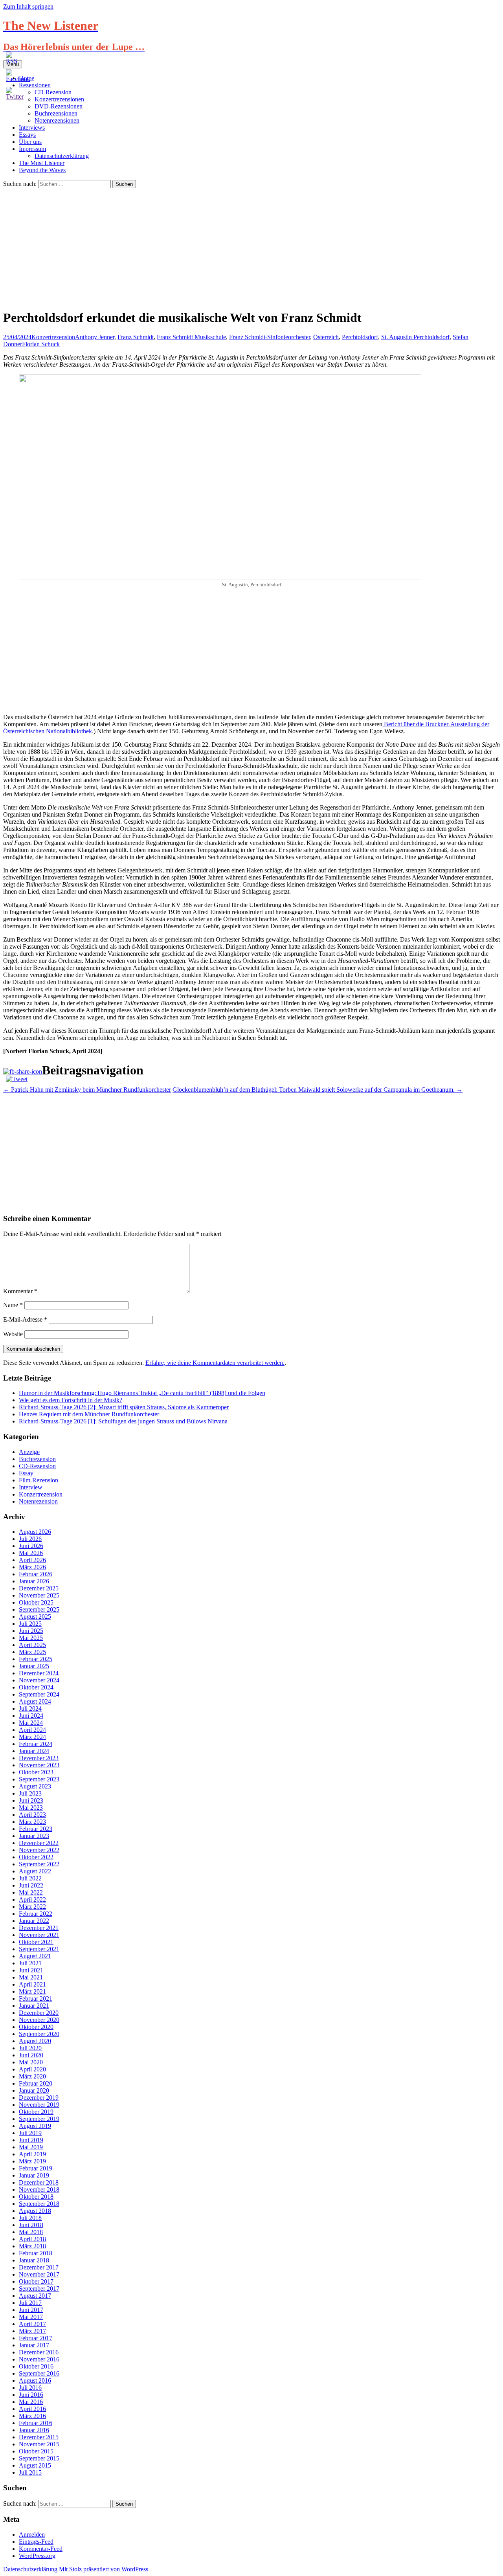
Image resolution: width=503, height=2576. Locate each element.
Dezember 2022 (39, 1843)
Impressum (32, 149)
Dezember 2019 (39, 2098)
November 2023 (39, 1765)
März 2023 (32, 1822)
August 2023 (35, 1786)
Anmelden (32, 2535)
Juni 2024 (31, 1716)
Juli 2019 (30, 2133)
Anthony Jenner (95, 337)
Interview (31, 1487)
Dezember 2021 (39, 1928)
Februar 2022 (36, 1914)
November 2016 (39, 2359)
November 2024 (39, 1680)
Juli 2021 (30, 1963)
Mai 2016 (31, 2402)
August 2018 (35, 2211)
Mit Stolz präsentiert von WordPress (104, 2569)
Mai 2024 (31, 1723)
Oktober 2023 (36, 1772)
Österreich (326, 337)
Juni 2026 (31, 1546)
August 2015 (35, 2465)
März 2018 (32, 2246)
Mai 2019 (31, 2147)
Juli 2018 (30, 2218)
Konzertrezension (53, 337)
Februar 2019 (36, 2168)
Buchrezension (37, 1459)
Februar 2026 (36, 1574)
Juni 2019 (31, 2140)
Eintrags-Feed (36, 2542)
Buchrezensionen (56, 113)
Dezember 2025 (39, 1588)
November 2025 (39, 1595)
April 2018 (32, 2239)
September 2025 (39, 1609)
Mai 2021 (31, 1977)
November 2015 (39, 2444)
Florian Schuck (41, 344)
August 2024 (35, 1701)
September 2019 (39, 2119)
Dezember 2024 (39, 1673)
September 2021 (39, 1949)
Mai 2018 (31, 2232)
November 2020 (39, 2020)
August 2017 (35, 2296)
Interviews (32, 128)
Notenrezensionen (57, 120)
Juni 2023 (31, 1800)
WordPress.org (37, 2556)
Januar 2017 (34, 2345)
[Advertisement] (251, 247)
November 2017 (39, 2274)
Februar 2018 (36, 2253)
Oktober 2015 (36, 2451)
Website (13, 1334)
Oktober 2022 (36, 1857)
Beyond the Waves (42, 170)
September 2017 (39, 2289)
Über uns (30, 142)
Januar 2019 (34, 2175)
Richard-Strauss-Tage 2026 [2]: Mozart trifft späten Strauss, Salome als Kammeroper (124, 1407)
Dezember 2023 (39, 1758)
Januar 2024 (34, 1751)
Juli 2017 (30, 2303)
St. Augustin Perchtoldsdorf (415, 337)
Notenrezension (38, 1501)
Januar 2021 (34, 2006)
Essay (26, 1473)
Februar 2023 (36, 1829)
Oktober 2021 (36, 1942)
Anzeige (29, 1452)
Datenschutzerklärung (62, 156)
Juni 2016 (31, 2395)
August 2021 (35, 1956)
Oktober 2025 (36, 1602)
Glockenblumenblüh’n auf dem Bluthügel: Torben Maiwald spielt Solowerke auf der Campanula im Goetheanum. (318, 1090)
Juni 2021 (31, 1970)
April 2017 (32, 2324)
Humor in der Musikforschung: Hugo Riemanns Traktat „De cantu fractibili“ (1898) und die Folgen (142, 1393)
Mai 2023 (31, 1808)
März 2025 (32, 1652)
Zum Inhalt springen (28, 6)
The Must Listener (42, 163)
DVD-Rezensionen (59, 106)
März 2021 (32, 1991)
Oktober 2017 (36, 2281)
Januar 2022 (34, 1921)
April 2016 (32, 2409)
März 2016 (32, 2416)
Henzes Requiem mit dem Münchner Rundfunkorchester (89, 1414)
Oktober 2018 (36, 2197)
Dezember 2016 (39, 2352)
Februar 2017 (36, 2338)
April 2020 (32, 2069)
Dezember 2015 (39, 2437)
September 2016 (39, 2373)
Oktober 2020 (36, 2027)
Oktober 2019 (36, 2112)
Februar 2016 (36, 2423)
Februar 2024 (36, 1744)
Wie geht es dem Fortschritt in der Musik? (71, 1400)
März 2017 (32, 2331)
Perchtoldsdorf (360, 337)
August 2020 (35, 2041)
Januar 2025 (34, 1666)
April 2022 (32, 1899)
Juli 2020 (30, 2048)
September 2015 (39, 2458)
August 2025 (35, 1617)
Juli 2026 (30, 1539)
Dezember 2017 (39, 2267)
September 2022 (39, 1864)
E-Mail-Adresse (25, 1319)
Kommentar (20, 1291)
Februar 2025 (36, 1659)
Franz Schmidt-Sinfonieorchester (270, 337)
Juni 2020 (31, 2055)
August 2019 (35, 2126)
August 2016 (35, 2380)
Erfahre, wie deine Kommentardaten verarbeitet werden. (215, 1363)
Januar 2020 (34, 2090)
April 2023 (32, 1815)
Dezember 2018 (39, 2182)
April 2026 (32, 1560)
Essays (27, 135)
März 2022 (32, 1907)
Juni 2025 (31, 1631)
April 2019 (32, 2154)
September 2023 (39, 1779)
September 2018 (39, 2204)
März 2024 (32, 1737)
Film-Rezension (39, 1480)
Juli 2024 (30, 1708)
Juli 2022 (30, 1878)
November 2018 (39, 2190)
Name (13, 1305)
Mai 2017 (31, 2317)
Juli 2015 (30, 2472)
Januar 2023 (34, 1836)
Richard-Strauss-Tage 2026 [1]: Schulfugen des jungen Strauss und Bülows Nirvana (123, 1421)
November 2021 (39, 1935)
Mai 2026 (31, 1553)
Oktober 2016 (36, 2366)
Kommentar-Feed (41, 2549)
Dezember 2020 (39, 2013)
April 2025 (32, 1645)
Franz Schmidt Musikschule (191, 337)
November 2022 (39, 1850)
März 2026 (32, 1567)
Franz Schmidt (136, 337)
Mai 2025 (31, 1638)
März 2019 (32, 2161)
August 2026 (35, 1532)
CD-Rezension (37, 1466)
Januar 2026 (34, 1581)
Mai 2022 (31, 1892)
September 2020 (39, 2034)
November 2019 (39, 2105)
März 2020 (32, 2076)
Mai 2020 (31, 2062)
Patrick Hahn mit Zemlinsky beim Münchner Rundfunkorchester (87, 1090)
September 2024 (39, 1694)
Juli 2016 (30, 2388)
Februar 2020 (36, 2083)
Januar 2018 (34, 2260)
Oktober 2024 (36, 1687)
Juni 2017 (31, 2310)
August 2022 (35, 1871)
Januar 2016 (34, 2430)
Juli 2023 (30, 1793)
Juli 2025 (30, 1624)
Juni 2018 (31, 2225)
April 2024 (32, 1730)
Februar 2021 (36, 1999)
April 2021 (32, 1984)
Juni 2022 (31, 1885)
